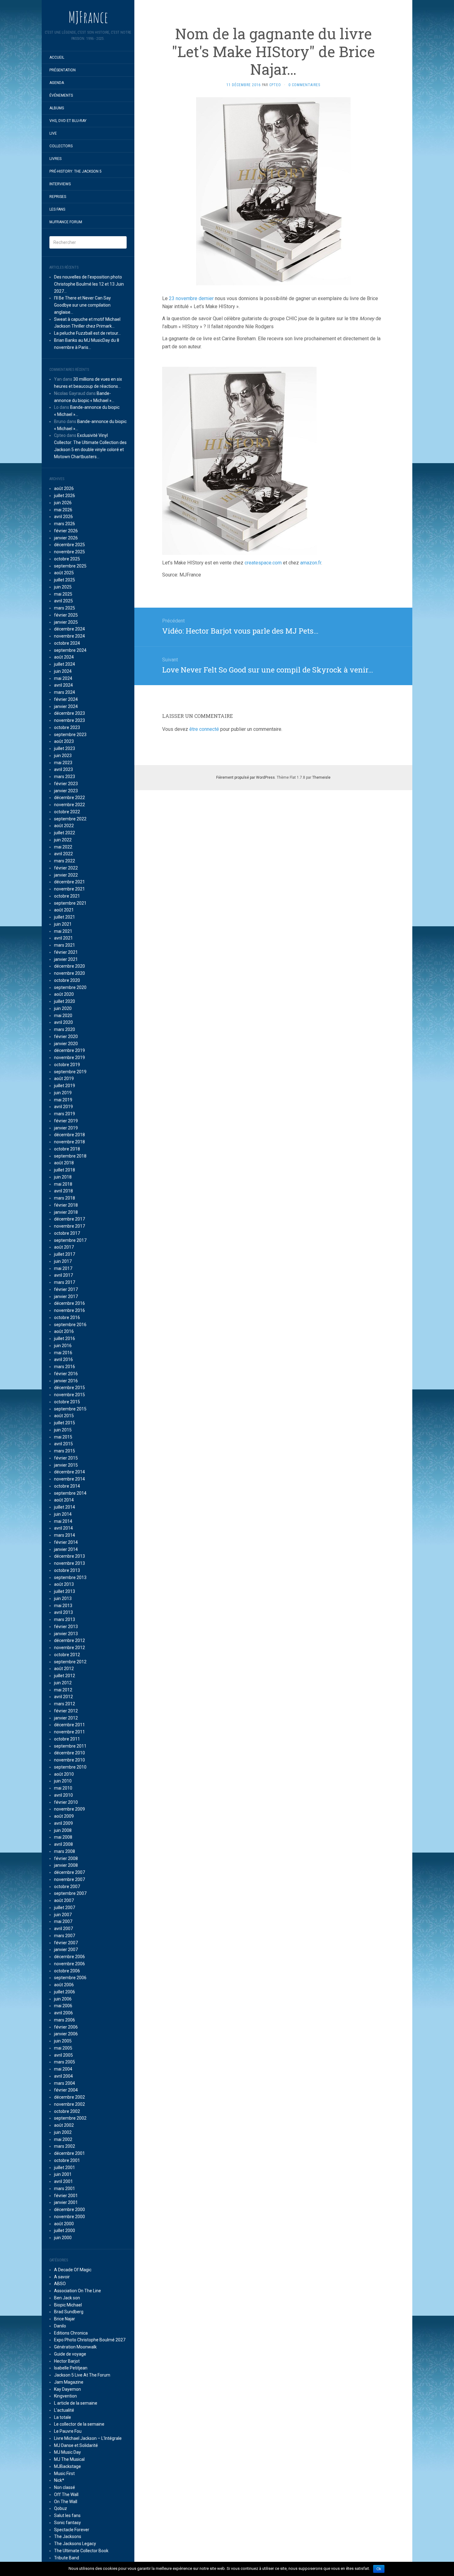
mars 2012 (65, 1704)
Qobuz (61, 2508)
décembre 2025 (69, 545)
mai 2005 (63, 2048)
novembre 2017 (69, 1226)
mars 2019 (65, 1114)
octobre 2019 (67, 1065)
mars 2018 (65, 1198)
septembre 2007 (70, 1893)
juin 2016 (63, 1346)
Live (53, 133)
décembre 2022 (69, 798)
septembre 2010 (70, 1767)
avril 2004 (63, 2076)
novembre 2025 (69, 552)
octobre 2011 (67, 1739)
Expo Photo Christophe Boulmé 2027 (90, 2340)
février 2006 (66, 2027)
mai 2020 (63, 1016)
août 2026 (64, 488)
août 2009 (64, 1816)
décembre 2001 (69, 2153)
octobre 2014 (67, 1486)
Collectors (61, 146)
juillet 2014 (65, 1507)
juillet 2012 (65, 1676)
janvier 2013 (66, 1634)
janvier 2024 (66, 706)
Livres (55, 159)
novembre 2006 (69, 1964)
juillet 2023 (65, 748)
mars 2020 (65, 1029)
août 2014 (64, 1500)
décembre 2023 (69, 713)
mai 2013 (63, 1606)
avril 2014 (63, 1528)
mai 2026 (63, 510)
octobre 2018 (67, 1149)
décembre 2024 (69, 629)
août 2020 (64, 994)
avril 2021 (63, 938)
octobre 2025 (67, 559)
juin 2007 (63, 1915)
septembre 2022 (70, 819)
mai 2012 (63, 1690)
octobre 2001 (67, 2160)
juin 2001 (63, 2174)
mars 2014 (65, 1535)
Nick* (59, 2480)
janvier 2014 (66, 1549)
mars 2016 (65, 1367)
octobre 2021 (67, 896)
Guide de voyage (70, 2354)
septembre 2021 (70, 903)
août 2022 (64, 826)
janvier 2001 (66, 2202)
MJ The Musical (69, 2459)
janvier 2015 (66, 1465)
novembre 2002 (69, 2104)
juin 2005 (63, 2041)
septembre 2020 (70, 987)
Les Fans (57, 209)
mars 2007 (65, 1936)
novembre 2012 (69, 1648)
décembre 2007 (69, 1872)
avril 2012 (63, 1697)
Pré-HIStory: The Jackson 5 (76, 171)
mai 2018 (63, 1184)
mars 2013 (65, 1619)
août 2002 (64, 2125)
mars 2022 (65, 861)
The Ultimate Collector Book (81, 2551)
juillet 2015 (65, 1423)
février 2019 (66, 1121)
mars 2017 (65, 1282)
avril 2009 (63, 1823)
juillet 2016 (65, 1338)
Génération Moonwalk (75, 2347)
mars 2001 (65, 2189)
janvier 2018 (66, 1212)
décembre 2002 (69, 2097)
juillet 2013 (65, 1591)
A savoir (62, 2277)
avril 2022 (63, 854)
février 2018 (66, 1205)
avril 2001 (63, 2181)
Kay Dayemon (67, 2389)
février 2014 (66, 1542)
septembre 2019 (70, 1072)
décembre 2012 (69, 1640)
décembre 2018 (69, 1135)
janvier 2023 (66, 791)
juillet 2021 (65, 917)
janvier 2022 (66, 875)
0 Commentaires (304, 85)
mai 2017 (63, 1268)
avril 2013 (63, 1612)
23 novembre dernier (191, 298)
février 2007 (66, 1943)
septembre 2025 (70, 566)
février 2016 (66, 1374)
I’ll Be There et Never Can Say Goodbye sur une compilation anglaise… (82, 305)
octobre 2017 (67, 1233)
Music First (64, 2473)
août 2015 (64, 1416)
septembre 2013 (70, 1577)
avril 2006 (63, 2013)
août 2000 (64, 2224)
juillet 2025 (65, 580)
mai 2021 (63, 931)
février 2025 (66, 615)
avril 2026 (63, 517)
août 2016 (64, 1331)
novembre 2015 (69, 1395)
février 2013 (66, 1627)
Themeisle (321, 777)
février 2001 (66, 2196)
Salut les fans (67, 2515)
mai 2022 (63, 847)
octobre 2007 (67, 1887)
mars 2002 (65, 2146)
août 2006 (64, 1985)
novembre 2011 (69, 1732)
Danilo (60, 2326)
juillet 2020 (65, 1001)
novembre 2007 (69, 1879)
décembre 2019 (69, 1050)
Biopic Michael (68, 2305)
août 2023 (64, 741)
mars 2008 (65, 1851)
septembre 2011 (70, 1746)
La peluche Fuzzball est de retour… (87, 333)
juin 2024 (63, 671)
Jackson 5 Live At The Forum (82, 2375)
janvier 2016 (66, 1381)
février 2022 (66, 868)
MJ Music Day (67, 2452)
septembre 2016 (70, 1325)
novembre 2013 (69, 1563)
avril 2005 (63, 2055)
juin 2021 (63, 924)
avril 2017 (63, 1275)
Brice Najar (65, 2319)
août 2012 (64, 1669)
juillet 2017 (65, 1254)
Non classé (65, 2487)
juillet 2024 (65, 664)
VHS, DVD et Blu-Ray (68, 121)
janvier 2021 (66, 959)
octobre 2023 (67, 727)
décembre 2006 (69, 1957)
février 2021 (66, 952)
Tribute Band (67, 2558)
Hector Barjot (67, 2361)
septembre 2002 (70, 2118)
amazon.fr (311, 563)
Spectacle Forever (72, 2530)
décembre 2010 (69, 1753)
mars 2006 (65, 2020)
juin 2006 (63, 1999)
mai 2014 (63, 1521)
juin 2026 (63, 503)
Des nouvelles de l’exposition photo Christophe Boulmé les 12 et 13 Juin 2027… (89, 284)
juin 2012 (63, 1683)
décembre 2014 (69, 1472)
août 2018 (64, 1163)
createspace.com (263, 563)
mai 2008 (63, 1837)
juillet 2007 (65, 1908)
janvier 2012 (66, 1718)
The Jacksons (68, 2536)
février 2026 (66, 531)
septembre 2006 (70, 1978)
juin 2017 (63, 1261)
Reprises (58, 197)
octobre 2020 (67, 980)
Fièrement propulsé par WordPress (246, 777)
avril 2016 (63, 1359)
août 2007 (64, 1900)
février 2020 (66, 1037)
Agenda (57, 83)
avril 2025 (63, 601)
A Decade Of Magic (73, 2270)
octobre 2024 (67, 643)
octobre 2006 (67, 1971)
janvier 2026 (66, 538)
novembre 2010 (69, 1760)
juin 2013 (63, 1598)
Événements (61, 95)
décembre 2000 (69, 2209)
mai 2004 (63, 2069)
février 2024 (66, 699)
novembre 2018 (69, 1142)
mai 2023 (63, 763)
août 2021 (64, 910)
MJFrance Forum (66, 222)
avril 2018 (63, 1191)
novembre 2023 (69, 720)
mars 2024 (65, 692)
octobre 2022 (67, 812)
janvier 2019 (66, 1128)
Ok (379, 2569)
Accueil (57, 57)
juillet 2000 (65, 2230)
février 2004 (66, 2090)
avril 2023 (63, 769)
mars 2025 (65, 608)
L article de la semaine (76, 2403)
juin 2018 (63, 1177)
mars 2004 (65, 2083)
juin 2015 (63, 1430)
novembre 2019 (69, 1058)
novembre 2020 (69, 973)
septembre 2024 (70, 650)
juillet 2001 (65, 2168)
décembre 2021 (69, 882)
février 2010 (66, 1802)
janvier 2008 (66, 1865)
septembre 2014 (70, 1493)
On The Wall (66, 2502)
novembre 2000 (69, 2217)
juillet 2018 (65, 1170)
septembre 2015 (70, 1409)
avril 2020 (63, 1022)
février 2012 (66, 1711)
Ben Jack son (67, 2298)
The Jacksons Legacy (75, 2544)
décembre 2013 (69, 1556)
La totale (63, 2417)
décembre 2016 (69, 1303)
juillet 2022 (65, 833)
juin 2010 (63, 1781)
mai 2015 (63, 1437)
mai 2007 (63, 1921)
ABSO (60, 2284)
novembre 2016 (69, 1310)
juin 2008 (63, 1830)
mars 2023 (65, 777)
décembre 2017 (69, 1219)
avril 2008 (63, 1844)
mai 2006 (63, 2006)
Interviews (60, 184)
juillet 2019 (65, 1086)
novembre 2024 (69, 636)
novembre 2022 (69, 805)
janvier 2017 (66, 1296)
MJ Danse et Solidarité (76, 2445)
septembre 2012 (70, 1662)
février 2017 (66, 1289)
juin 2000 (63, 2238)
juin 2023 (63, 756)
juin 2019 (63, 1093)
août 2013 (64, 1584)
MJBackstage (67, 2466)
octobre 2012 (67, 1655)
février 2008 (66, 1858)
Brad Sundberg (69, 2312)
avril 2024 (63, 685)
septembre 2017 (70, 1240)
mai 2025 (63, 594)
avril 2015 (63, 1444)
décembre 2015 (69, 1388)
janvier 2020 (66, 1044)
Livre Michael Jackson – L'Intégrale (88, 2438)
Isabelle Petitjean (71, 2368)
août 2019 (64, 1079)
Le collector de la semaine (79, 2424)
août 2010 (64, 1774)
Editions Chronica (71, 2333)
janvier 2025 (66, 622)
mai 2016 (63, 1353)
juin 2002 (63, 2132)
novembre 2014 (69, 1479)
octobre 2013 (67, 1570)
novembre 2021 (69, 889)
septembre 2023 (70, 735)
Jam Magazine (69, 2382)
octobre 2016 (67, 1317)
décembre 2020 (69, 966)
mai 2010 (63, 1788)
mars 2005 (65, 2062)
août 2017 (64, 1247)
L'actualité (64, 2410)
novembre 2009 (69, 1809)
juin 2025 (63, 587)
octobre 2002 (67, 2111)
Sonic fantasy (67, 2523)
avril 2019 (63, 1107)
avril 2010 (63, 1795)
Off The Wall (66, 2494)
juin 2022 (63, 840)
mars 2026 (65, 524)
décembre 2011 (69, 1725)
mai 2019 (63, 1100)
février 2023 (66, 784)
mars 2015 (65, 1451)
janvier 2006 (66, 2034)
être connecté (204, 729)
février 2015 (66, 1458)
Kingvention (65, 2396)
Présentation (63, 70)
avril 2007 (63, 1929)
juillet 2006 (65, 1992)
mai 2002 (63, 2139)
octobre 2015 (67, 1402)
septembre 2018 (70, 1156)
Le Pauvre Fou (68, 2431)
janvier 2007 (66, 1950)
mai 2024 (63, 678)
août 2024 (64, 657)
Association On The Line (78, 2291)
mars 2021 (65, 945)
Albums (57, 108)
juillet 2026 (65, 496)
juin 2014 (63, 1514)
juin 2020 (63, 1008)
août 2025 (64, 573)
